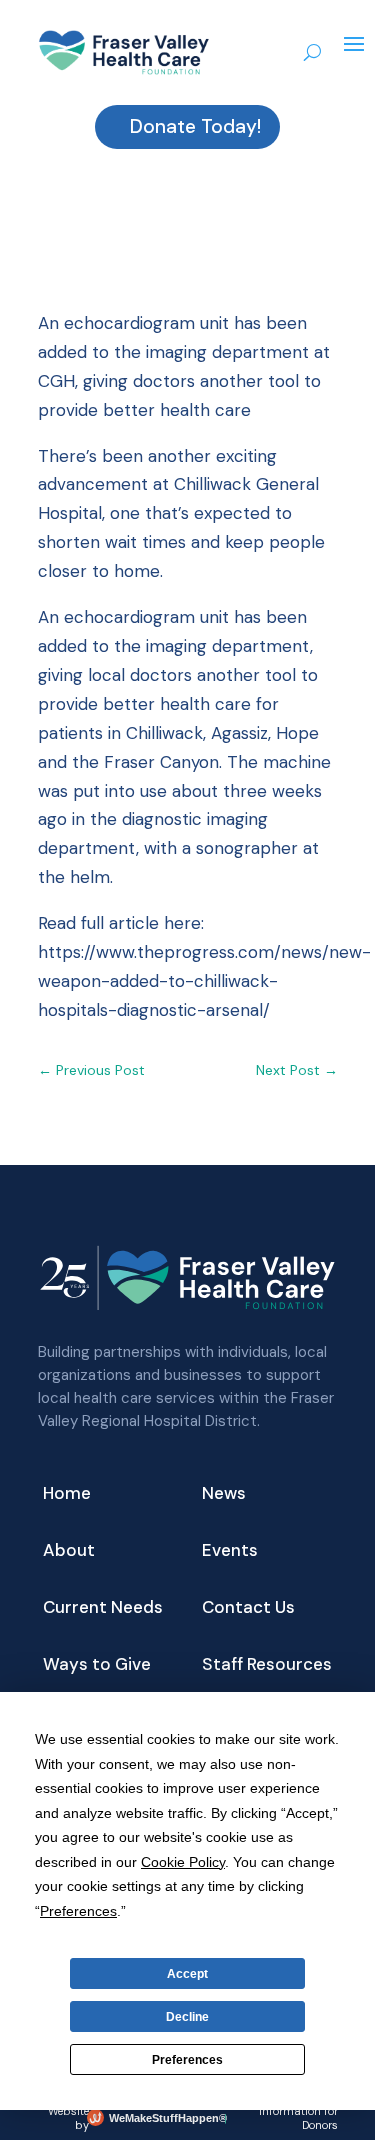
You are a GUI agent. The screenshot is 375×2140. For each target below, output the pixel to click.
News (224, 1495)
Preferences (187, 2060)
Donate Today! (195, 126)
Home (67, 1495)
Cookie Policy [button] (183, 1862)
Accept (187, 1974)
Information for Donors (298, 2118)
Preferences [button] (78, 1911)
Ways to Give (97, 1666)
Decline (187, 2017)
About (69, 1552)
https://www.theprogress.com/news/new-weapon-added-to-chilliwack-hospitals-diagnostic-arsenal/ (204, 981)
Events (230, 1552)
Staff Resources (267, 1666)
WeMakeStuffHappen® (164, 2118)
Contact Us (248, 1609)
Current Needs (103, 1609)
